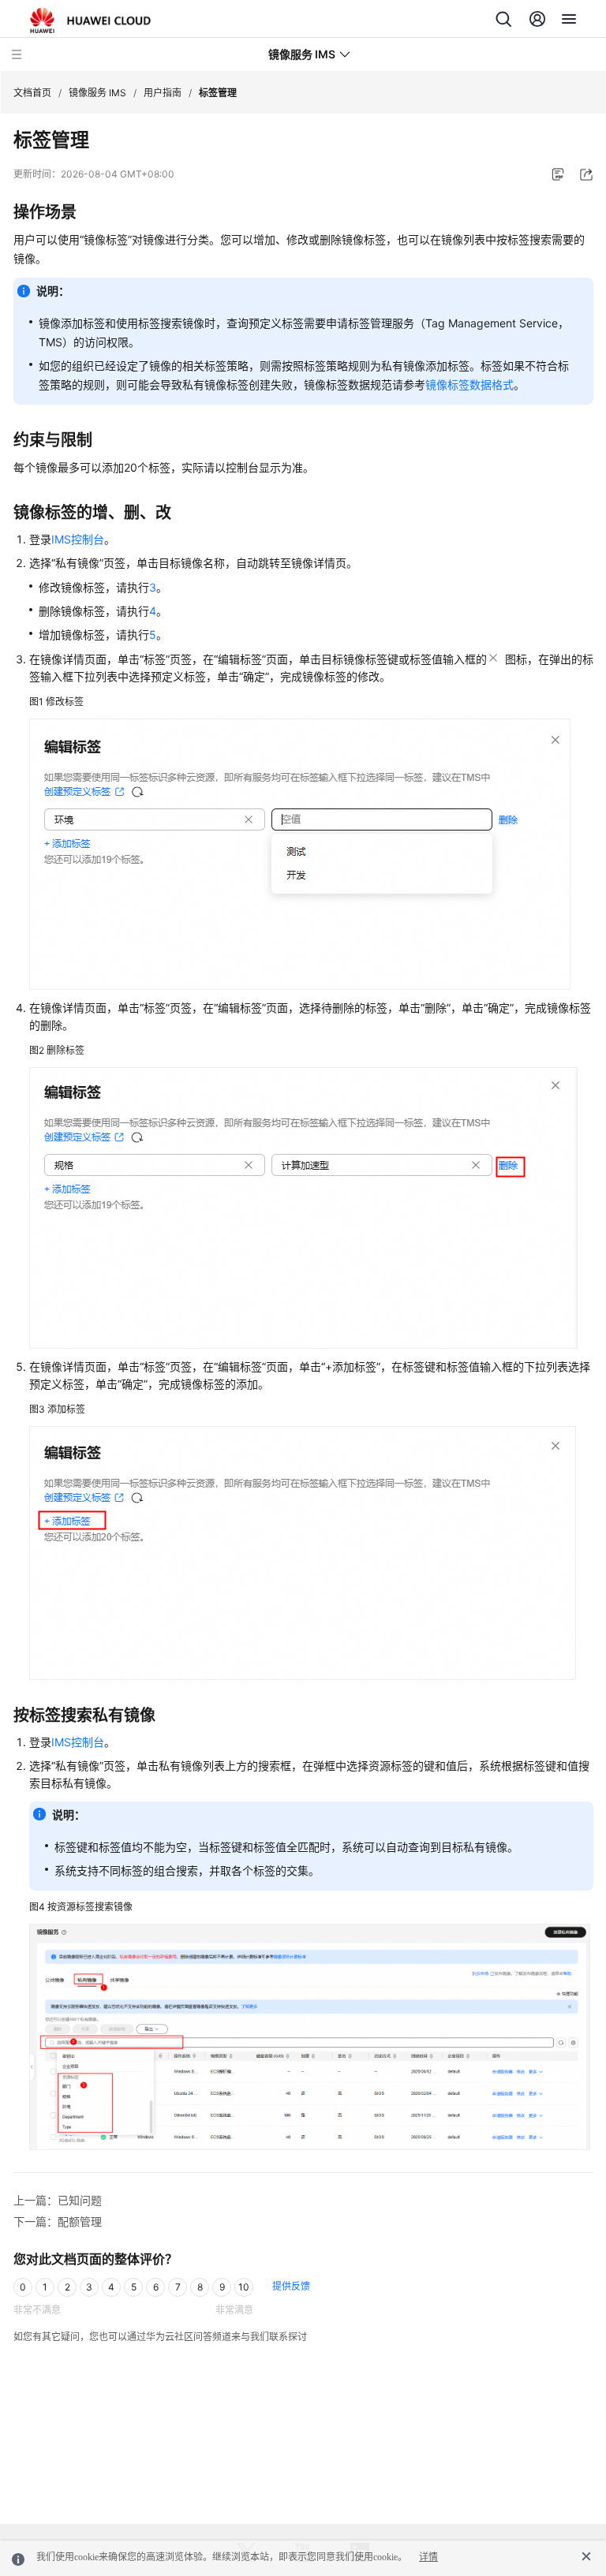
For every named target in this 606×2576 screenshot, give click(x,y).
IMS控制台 (78, 539)
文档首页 (32, 93)
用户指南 (163, 93)
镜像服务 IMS (97, 93)
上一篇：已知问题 (58, 2200)
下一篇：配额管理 (58, 2221)
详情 (428, 2557)
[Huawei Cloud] (90, 21)
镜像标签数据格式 (469, 385)
